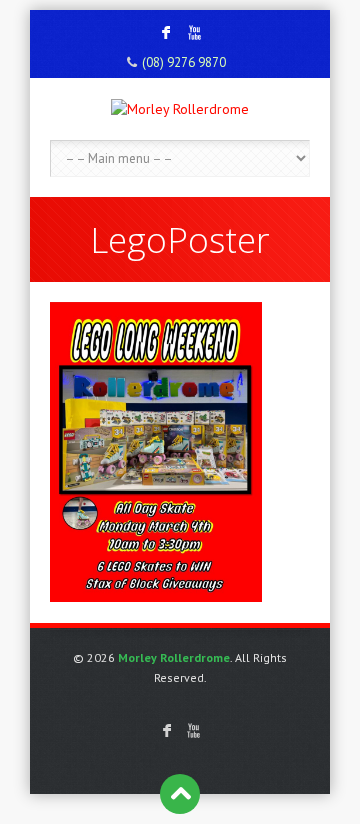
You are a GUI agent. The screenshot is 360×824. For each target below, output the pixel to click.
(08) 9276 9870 (184, 62)
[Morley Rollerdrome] (180, 109)
